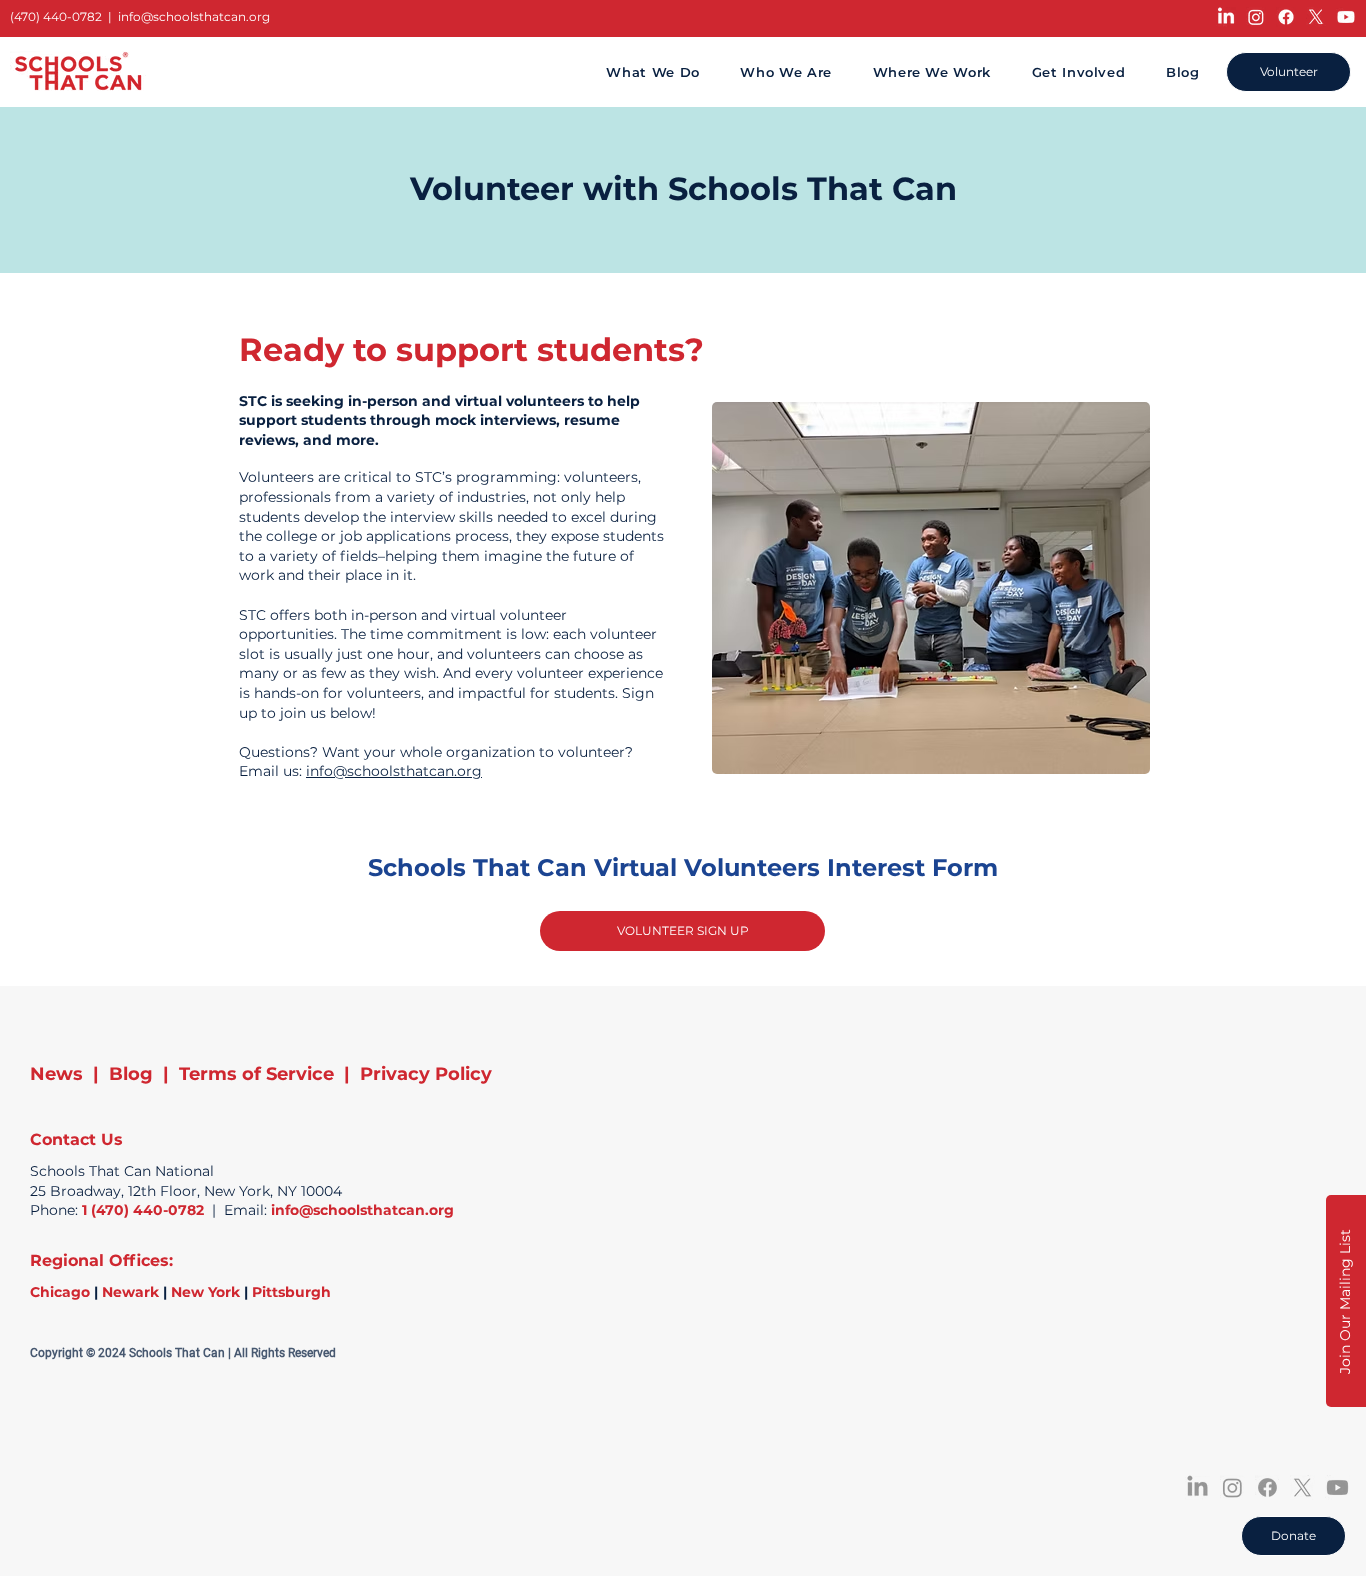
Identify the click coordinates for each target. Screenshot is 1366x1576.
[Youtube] (1346, 17)
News (56, 1074)
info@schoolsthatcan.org (194, 16)
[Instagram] (1256, 17)
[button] (1346, 1301)
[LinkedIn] (1226, 17)
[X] (1316, 17)
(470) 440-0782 (56, 16)
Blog (131, 1074)
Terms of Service (256, 1074)
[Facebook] (1286, 17)
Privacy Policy (426, 1074)
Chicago (60, 1292)
